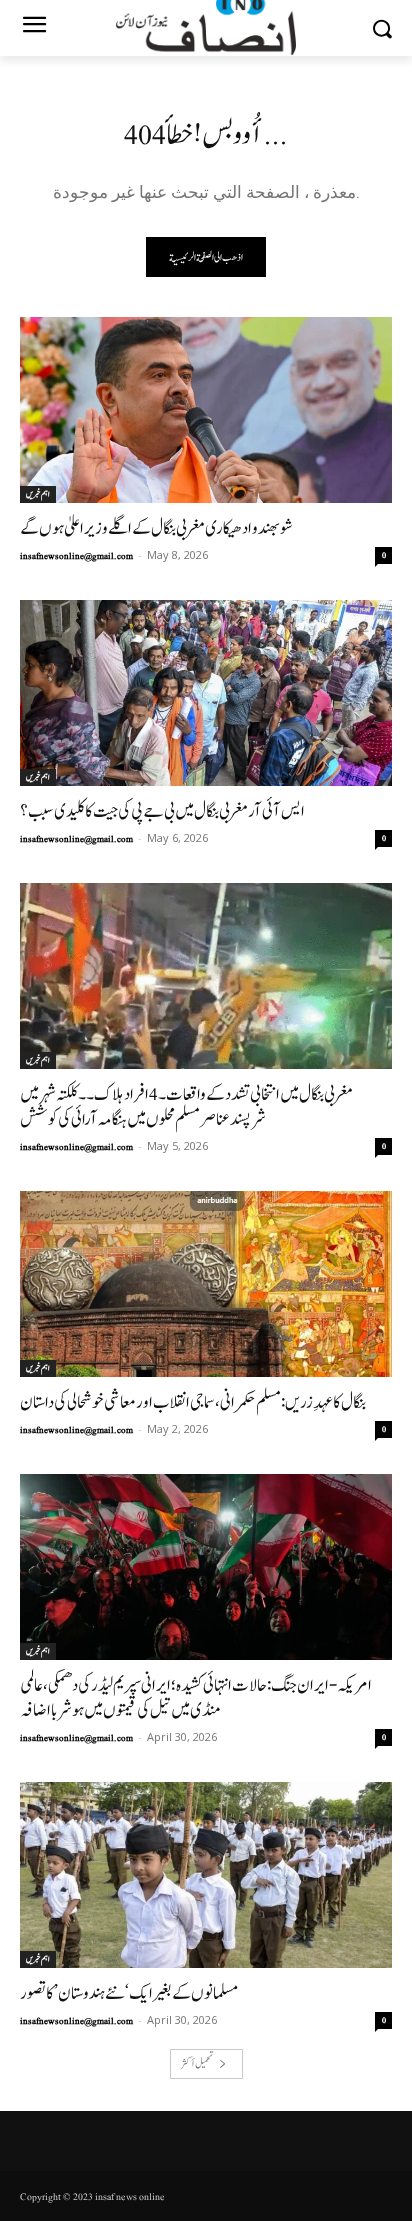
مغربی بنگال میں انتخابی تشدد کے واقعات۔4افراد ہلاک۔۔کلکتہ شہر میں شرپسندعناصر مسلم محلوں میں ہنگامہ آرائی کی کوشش (186, 1107)
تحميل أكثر (197, 2063)
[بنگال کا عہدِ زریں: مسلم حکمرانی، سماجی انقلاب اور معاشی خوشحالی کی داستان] (206, 1284)
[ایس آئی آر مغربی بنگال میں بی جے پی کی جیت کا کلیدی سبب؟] (206, 693)
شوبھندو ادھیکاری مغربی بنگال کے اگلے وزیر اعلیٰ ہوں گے (156, 528)
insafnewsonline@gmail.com (76, 556)
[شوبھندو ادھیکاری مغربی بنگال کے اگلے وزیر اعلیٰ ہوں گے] (206, 410)
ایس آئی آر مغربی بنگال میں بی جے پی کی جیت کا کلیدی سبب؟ (162, 811)
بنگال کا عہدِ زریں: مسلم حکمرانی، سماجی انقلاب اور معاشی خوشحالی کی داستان (193, 1402)
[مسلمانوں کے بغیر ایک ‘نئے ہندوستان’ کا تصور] (206, 1875)
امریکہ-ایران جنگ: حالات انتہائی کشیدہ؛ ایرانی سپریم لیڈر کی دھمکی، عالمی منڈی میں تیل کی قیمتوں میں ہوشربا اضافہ (196, 1698)
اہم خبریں (38, 494)
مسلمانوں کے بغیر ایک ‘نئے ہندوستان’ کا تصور (129, 1993)
